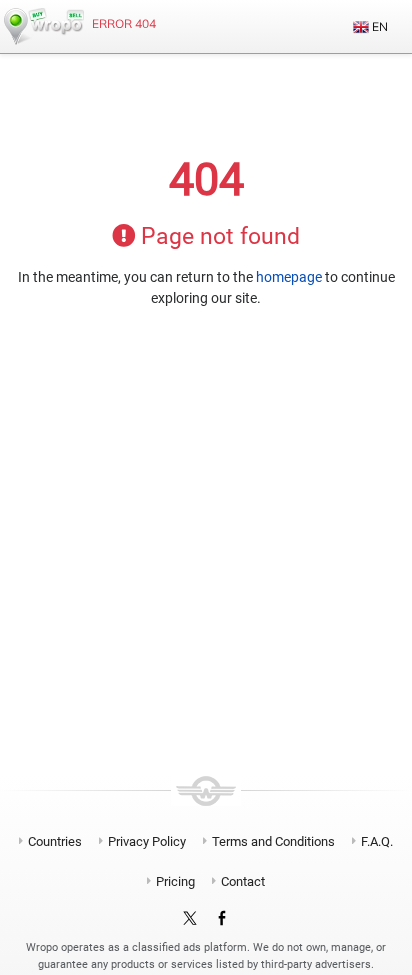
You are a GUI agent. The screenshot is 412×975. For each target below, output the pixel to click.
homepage (289, 277)
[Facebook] (222, 919)
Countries (55, 841)
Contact (243, 881)
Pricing (175, 881)
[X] (190, 919)
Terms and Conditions (273, 841)
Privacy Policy (147, 841)
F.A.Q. (377, 841)
